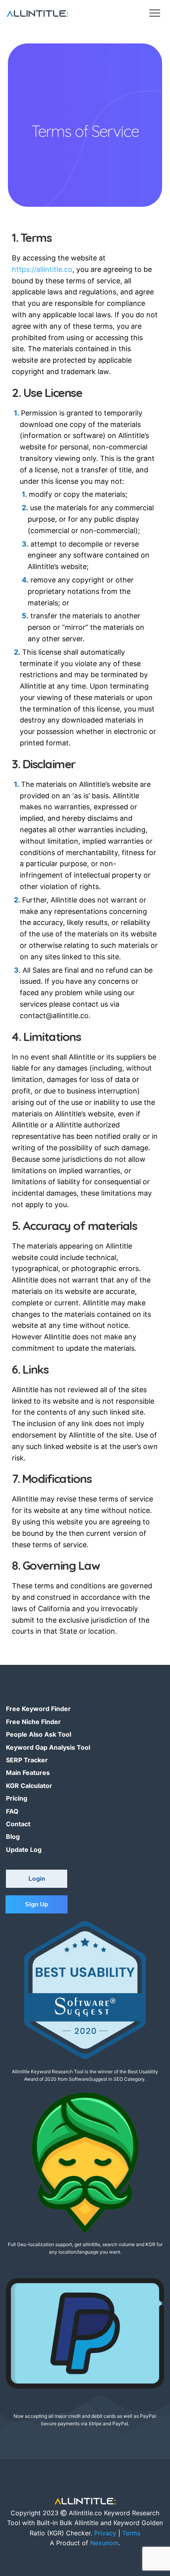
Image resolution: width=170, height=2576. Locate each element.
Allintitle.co (85, 2513)
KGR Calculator (29, 1786)
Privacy (105, 2533)
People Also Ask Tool (39, 1734)
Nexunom (104, 2543)
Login (37, 1879)
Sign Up (37, 1904)
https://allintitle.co (42, 269)
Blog (13, 1837)
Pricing (17, 1798)
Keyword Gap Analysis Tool (48, 1747)
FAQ (12, 1811)
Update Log (24, 1850)
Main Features (28, 1773)
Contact (18, 1824)
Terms (131, 2533)
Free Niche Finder (33, 1722)
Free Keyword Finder (38, 1709)
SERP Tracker (27, 1760)
